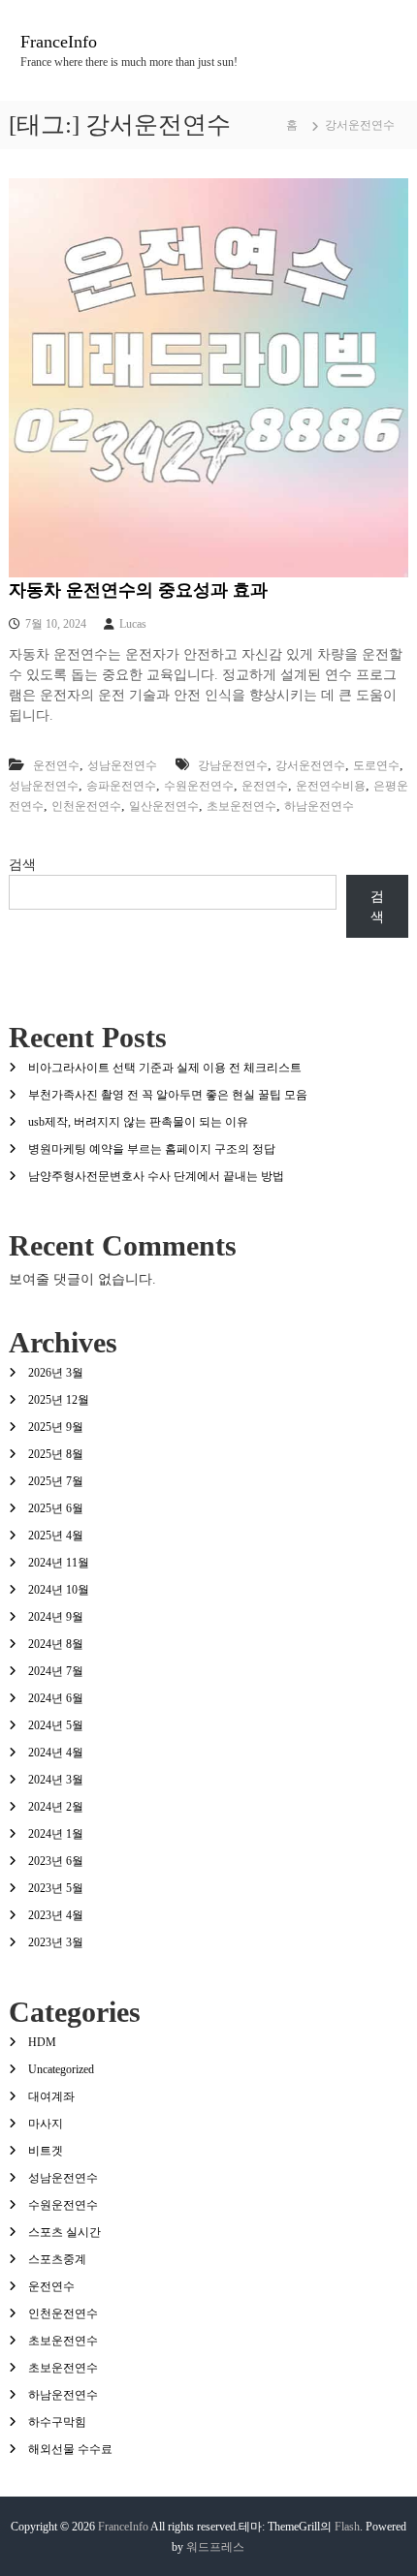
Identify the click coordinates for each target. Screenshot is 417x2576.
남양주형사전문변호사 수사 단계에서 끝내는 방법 (156, 1176)
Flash (347, 2527)
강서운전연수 (310, 765)
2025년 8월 (56, 1454)
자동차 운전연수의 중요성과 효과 (138, 590)
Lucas (133, 624)
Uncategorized (61, 2069)
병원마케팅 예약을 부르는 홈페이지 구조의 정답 (152, 1149)
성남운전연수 (122, 765)
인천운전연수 (86, 806)
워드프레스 (215, 2547)
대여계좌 (51, 2096)
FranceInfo (59, 42)
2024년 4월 (56, 1753)
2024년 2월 (56, 1807)
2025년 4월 (56, 1536)
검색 (22, 865)
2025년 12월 (59, 1400)
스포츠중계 (57, 2259)
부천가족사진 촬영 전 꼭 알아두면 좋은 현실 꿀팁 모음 (168, 1095)
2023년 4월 (56, 1915)
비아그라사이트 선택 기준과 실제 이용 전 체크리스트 (165, 1068)
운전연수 (56, 765)
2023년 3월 (56, 1942)
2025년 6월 (56, 1508)
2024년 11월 (59, 1563)
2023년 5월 (56, 1888)
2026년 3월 (56, 1373)
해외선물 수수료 (70, 2449)
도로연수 (376, 765)
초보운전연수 (241, 806)
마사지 (46, 2124)
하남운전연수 (319, 806)
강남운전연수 (233, 765)
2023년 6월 (56, 1861)
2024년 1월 (56, 1834)
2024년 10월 (59, 1590)
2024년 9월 (56, 1617)
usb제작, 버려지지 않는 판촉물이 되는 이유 (138, 1122)
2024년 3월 (56, 1780)
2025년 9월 (56, 1427)
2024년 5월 (56, 1725)
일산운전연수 (164, 806)
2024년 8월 (56, 1644)
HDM (42, 2042)
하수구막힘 (57, 2422)
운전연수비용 (331, 786)
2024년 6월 (56, 1698)
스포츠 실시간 (64, 2232)
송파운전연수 (121, 786)
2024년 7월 (56, 1671)
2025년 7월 (56, 1481)
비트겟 (46, 2151)
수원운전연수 (199, 786)
